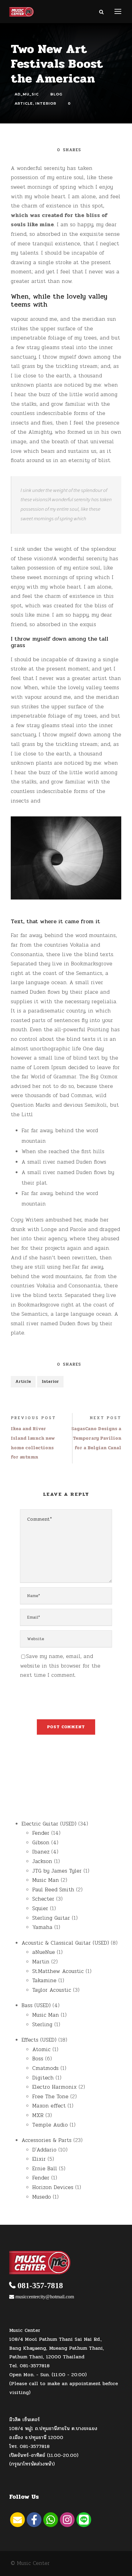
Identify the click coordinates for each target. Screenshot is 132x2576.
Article (24, 104)
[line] (84, 2520)
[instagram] (67, 2520)
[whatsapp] (51, 2520)
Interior (46, 104)
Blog (56, 94)
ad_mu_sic (27, 94)
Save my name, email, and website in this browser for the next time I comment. (60, 1666)
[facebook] (34, 2520)
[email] (17, 2520)
